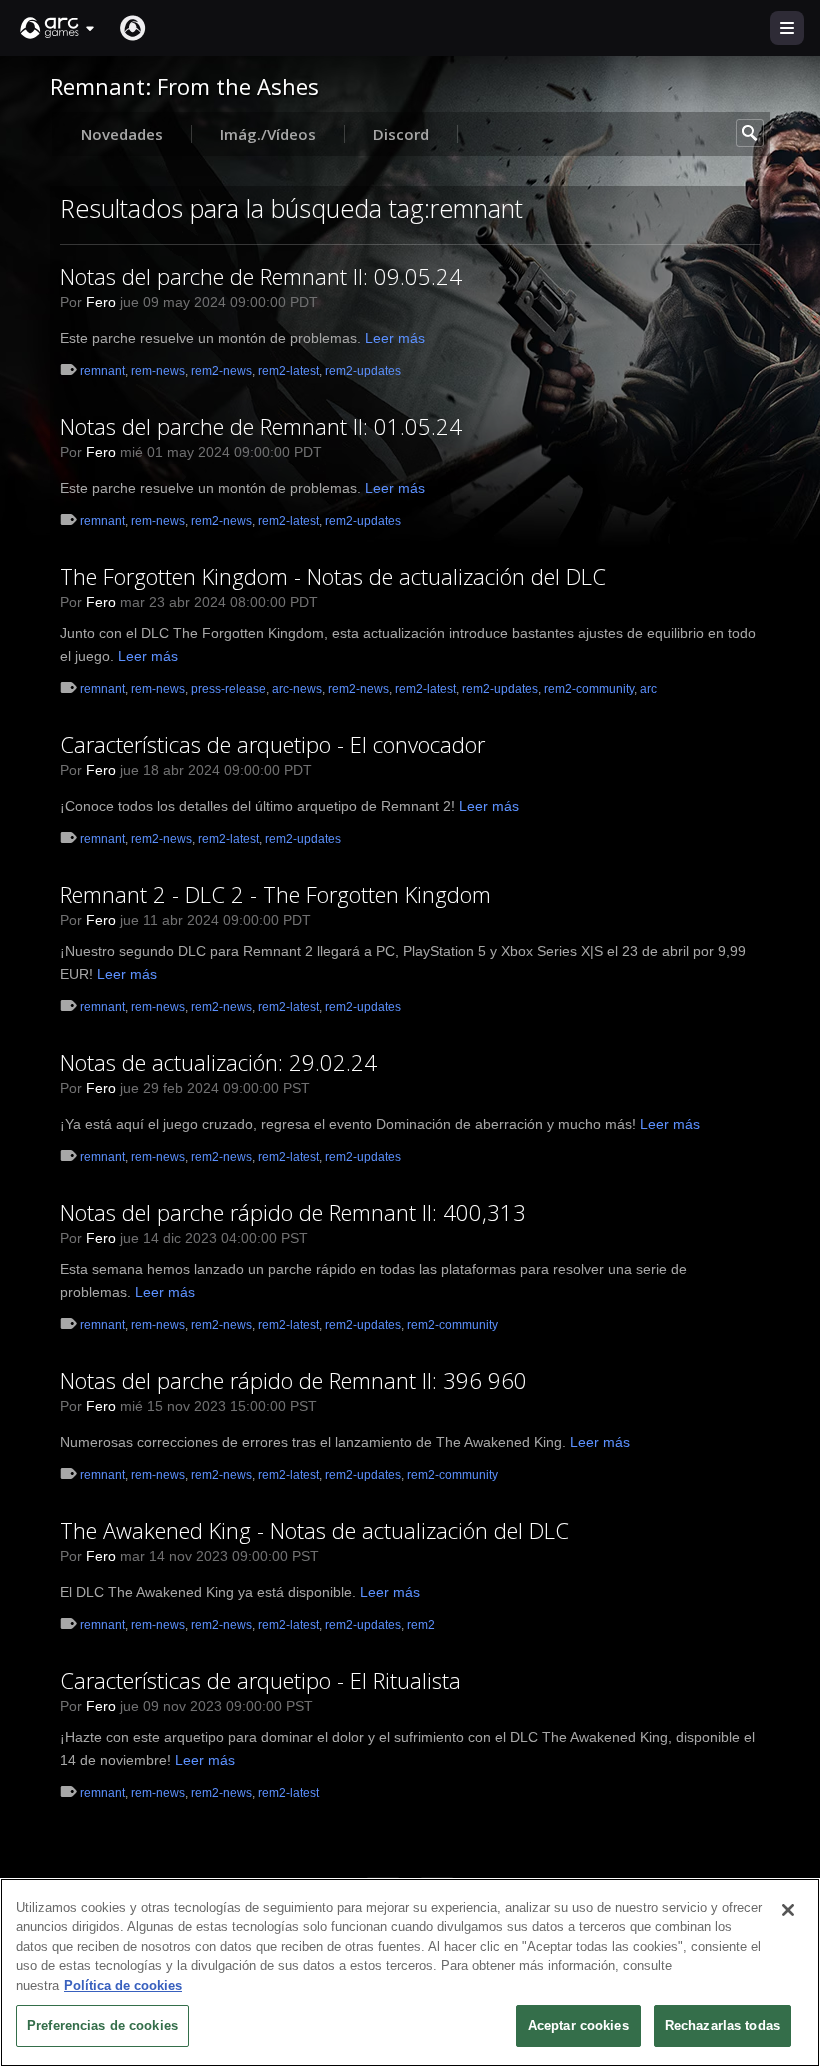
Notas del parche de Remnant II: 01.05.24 (261, 426)
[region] (410, 1972)
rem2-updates (363, 371)
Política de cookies (123, 1985)
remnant (102, 371)
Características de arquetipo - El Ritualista (260, 1680)
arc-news (297, 689)
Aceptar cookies (578, 2025)
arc (648, 689)
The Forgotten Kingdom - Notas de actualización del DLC (333, 576)
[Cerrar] (788, 1910)
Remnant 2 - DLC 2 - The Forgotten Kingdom (275, 894)
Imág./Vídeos (268, 134)
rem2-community (589, 689)
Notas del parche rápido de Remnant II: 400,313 (293, 1212)
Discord (401, 134)
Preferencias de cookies (102, 2025)
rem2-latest (288, 371)
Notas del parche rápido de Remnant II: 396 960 (293, 1380)
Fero (101, 302)
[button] (58, 28)
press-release (228, 689)
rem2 (421, 1625)
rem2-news (221, 371)
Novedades (122, 134)
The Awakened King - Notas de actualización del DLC (314, 1530)
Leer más (395, 338)
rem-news (158, 371)
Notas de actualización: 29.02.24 (218, 1062)
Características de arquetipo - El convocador (272, 744)
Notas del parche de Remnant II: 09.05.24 (261, 276)
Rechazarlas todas (722, 2025)
